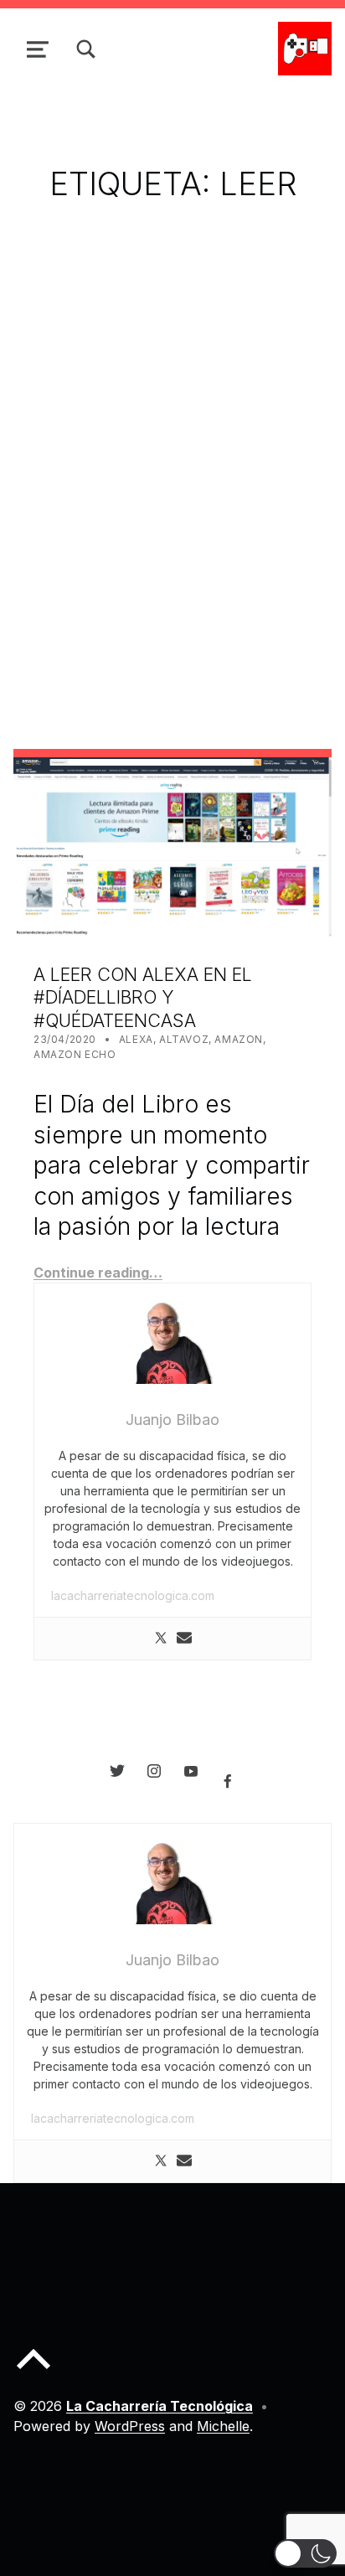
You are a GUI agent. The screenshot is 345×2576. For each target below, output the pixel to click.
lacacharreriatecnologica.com (133, 1595)
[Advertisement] (172, 451)
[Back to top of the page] (33, 2372)
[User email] (184, 1639)
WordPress (130, 2426)
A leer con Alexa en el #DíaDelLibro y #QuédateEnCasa (143, 997)
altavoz (184, 1039)
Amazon (239, 1039)
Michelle (223, 2426)
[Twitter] (161, 1639)
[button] (305, 2553)
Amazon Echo (75, 1054)
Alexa (136, 1039)
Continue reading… (98, 1273)
